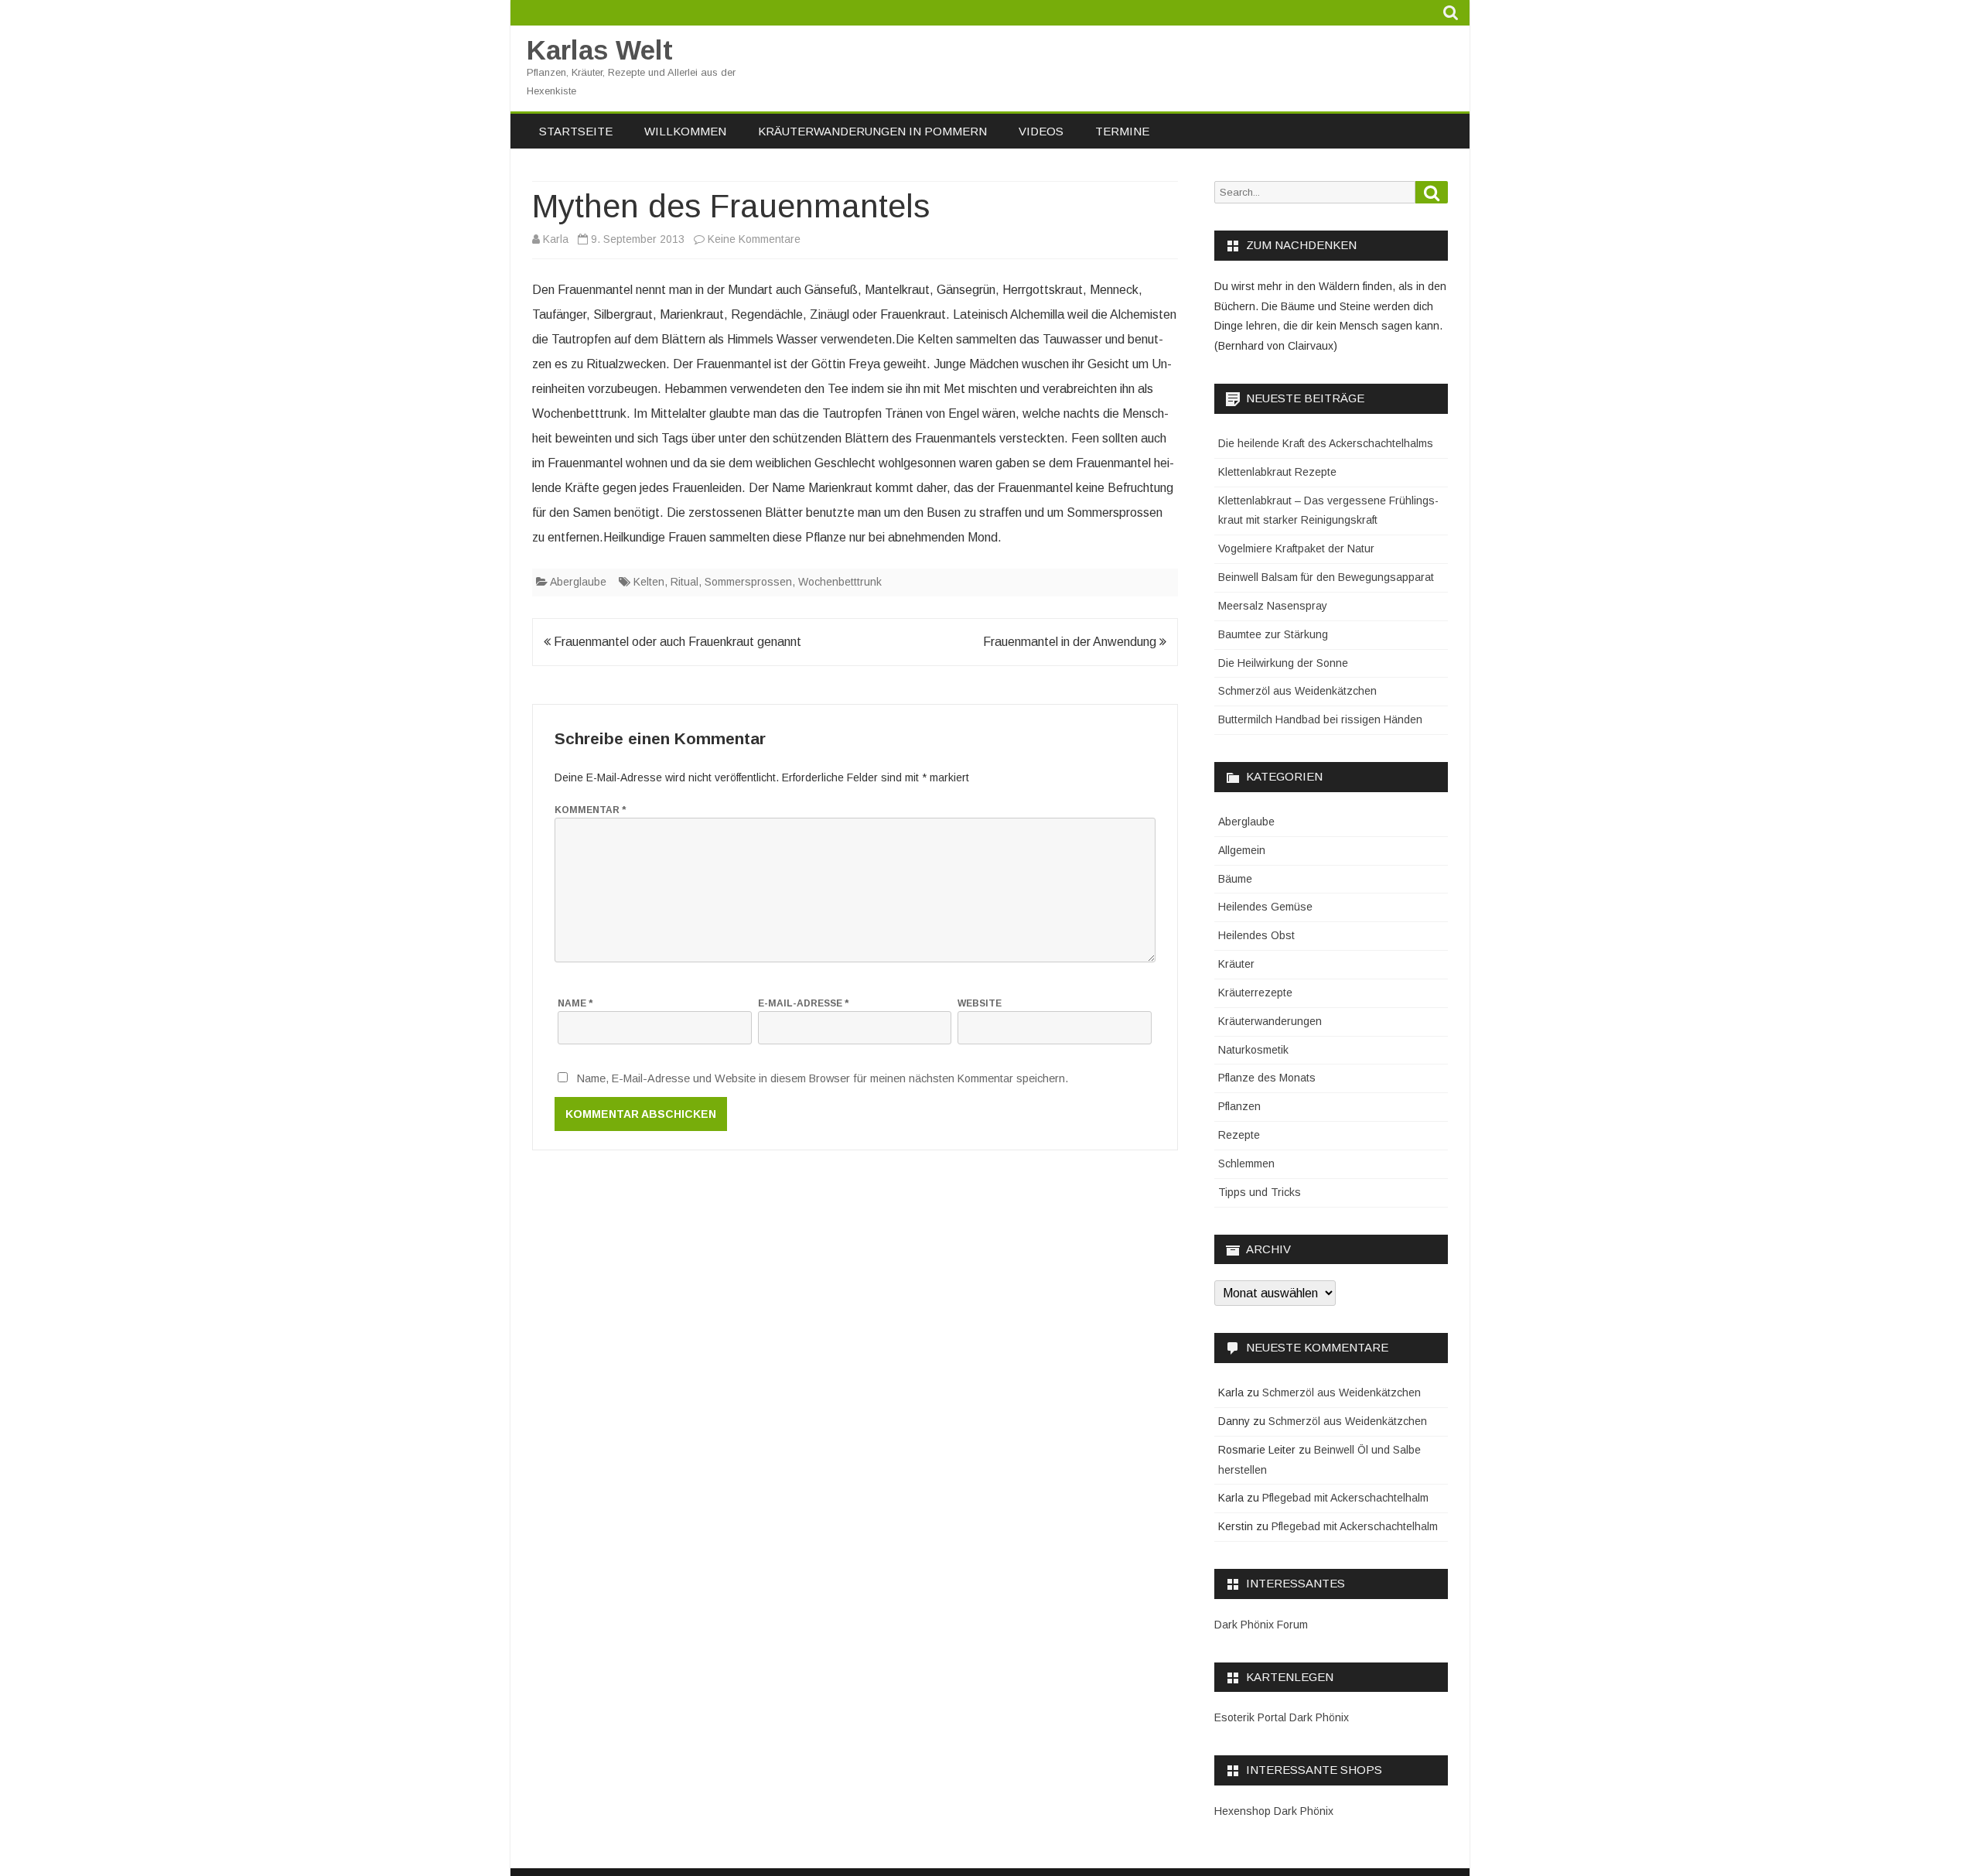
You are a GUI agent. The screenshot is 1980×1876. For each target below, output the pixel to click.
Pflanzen (1239, 1106)
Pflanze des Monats (1267, 1078)
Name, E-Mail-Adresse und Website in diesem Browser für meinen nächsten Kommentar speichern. (823, 1078)
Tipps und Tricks (1260, 1192)
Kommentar (590, 810)
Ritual (684, 582)
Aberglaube (578, 582)
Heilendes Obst (1256, 935)
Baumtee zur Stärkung (1273, 634)
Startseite (576, 131)
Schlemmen (1246, 1164)
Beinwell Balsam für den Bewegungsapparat (1326, 577)
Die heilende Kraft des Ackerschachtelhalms (1326, 443)
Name (575, 1003)
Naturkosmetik (1253, 1050)
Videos (1041, 131)
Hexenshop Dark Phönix (1274, 1811)
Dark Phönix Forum (1261, 1625)
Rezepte (1239, 1135)
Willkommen (685, 131)
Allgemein (1242, 850)
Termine (1122, 131)
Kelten (649, 582)
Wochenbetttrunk (840, 582)
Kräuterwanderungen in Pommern (872, 131)
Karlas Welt (600, 50)
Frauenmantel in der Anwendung (1071, 642)
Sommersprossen (748, 582)
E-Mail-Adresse (803, 1003)
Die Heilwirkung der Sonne (1283, 663)
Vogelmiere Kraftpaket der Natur (1296, 548)
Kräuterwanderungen (1270, 1021)
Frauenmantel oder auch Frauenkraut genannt (676, 642)
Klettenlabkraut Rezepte (1277, 472)
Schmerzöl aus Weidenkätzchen (1297, 691)
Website (980, 1003)
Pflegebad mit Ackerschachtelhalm (1345, 1498)
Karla (556, 239)
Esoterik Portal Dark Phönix (1282, 1717)
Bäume (1235, 879)
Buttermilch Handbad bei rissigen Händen (1320, 719)
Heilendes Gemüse (1265, 907)
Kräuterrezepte (1255, 993)
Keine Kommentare (754, 239)
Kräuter (1236, 964)
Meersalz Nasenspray (1273, 606)
